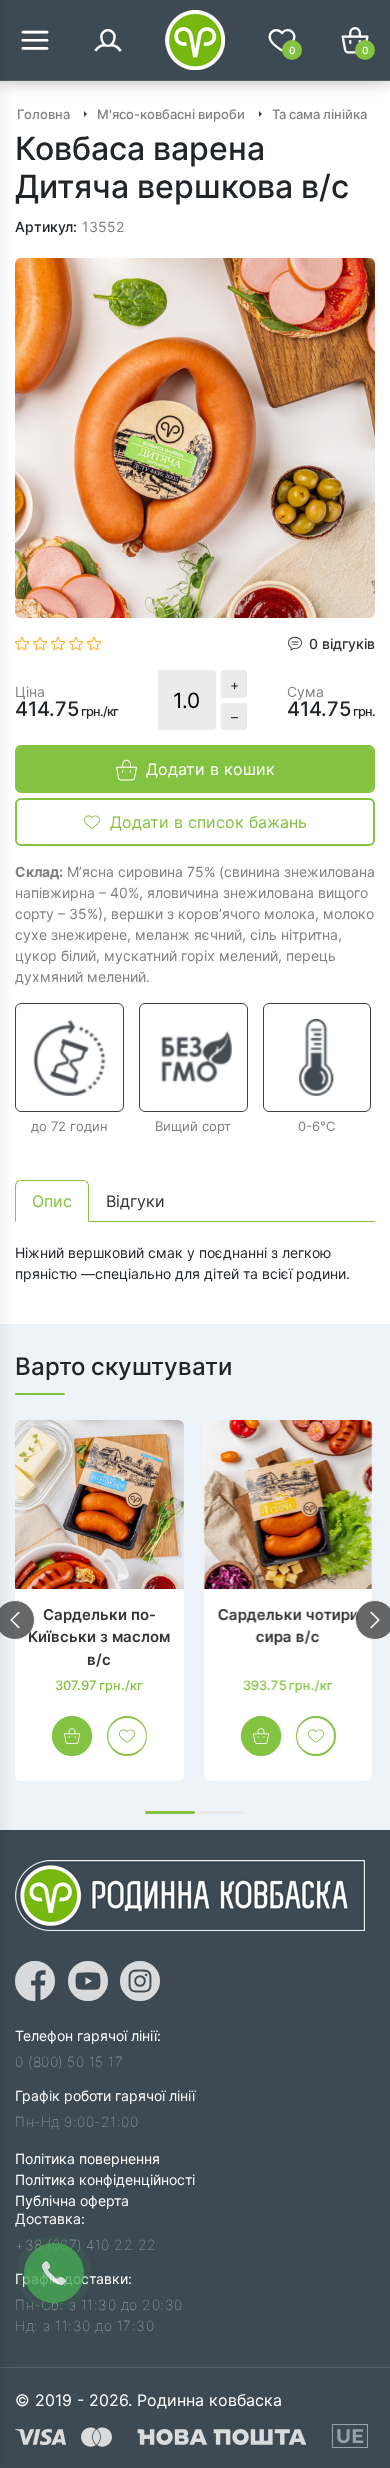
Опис (52, 1201)
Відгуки (135, 1201)
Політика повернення (87, 2158)
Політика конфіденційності (105, 2179)
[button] (170, 1812)
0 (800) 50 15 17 (69, 2061)
